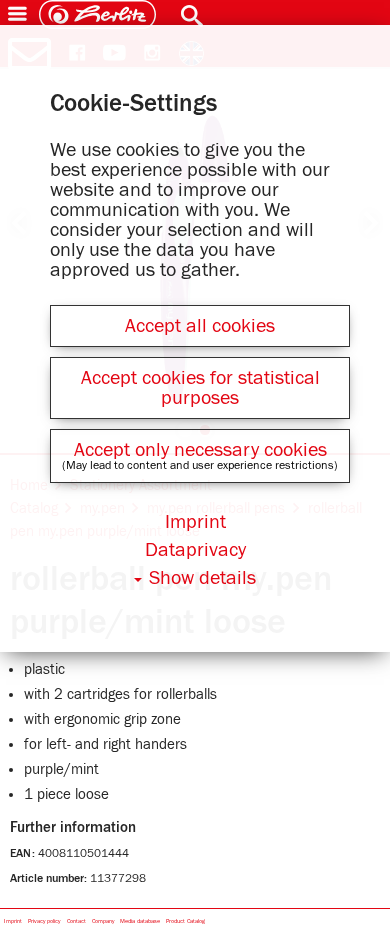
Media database (140, 921)
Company (103, 921)
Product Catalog (185, 921)
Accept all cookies (200, 326)
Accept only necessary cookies (200, 450)
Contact (76, 921)
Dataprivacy (195, 550)
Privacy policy (44, 921)
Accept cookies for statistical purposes (200, 388)
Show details (202, 578)
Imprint (13, 921)
